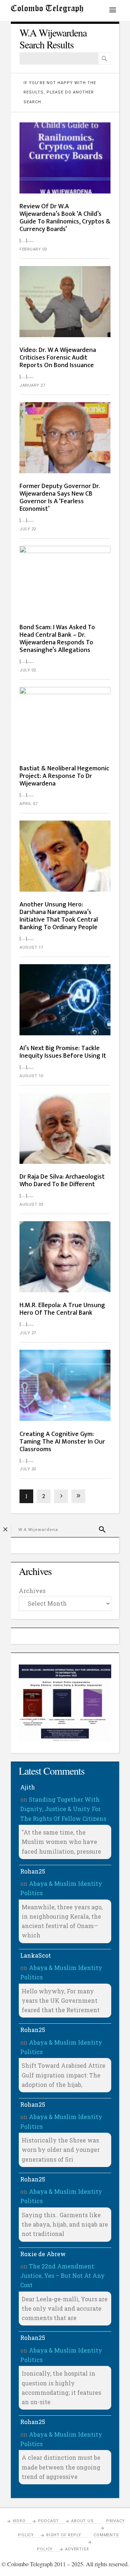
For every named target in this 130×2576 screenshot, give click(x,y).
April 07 (29, 804)
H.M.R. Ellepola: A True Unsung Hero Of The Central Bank (62, 1309)
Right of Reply (64, 2535)
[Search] (104, 58)
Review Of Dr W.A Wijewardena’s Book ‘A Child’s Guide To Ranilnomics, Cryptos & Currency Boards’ (65, 218)
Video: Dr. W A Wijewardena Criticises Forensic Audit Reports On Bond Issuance (58, 358)
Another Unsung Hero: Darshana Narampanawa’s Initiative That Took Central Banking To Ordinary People (59, 916)
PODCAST (49, 2521)
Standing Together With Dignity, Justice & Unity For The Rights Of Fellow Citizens (63, 1809)
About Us (82, 2521)
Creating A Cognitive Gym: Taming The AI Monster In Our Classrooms (62, 1442)
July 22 (28, 529)
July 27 (28, 1333)
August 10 (31, 1076)
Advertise (77, 2549)
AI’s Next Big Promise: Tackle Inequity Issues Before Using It (63, 1052)
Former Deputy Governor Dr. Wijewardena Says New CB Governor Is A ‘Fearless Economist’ (60, 498)
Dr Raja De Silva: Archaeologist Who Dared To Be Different (62, 1181)
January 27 (32, 385)
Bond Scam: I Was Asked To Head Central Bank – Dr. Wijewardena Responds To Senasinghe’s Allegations (57, 639)
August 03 (31, 1204)
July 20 (28, 1469)
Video (19, 2521)
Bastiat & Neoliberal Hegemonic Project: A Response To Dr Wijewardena (64, 776)
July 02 (28, 670)
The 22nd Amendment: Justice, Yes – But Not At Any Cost (62, 2276)
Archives (32, 1591)
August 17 (31, 947)
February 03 (33, 249)
